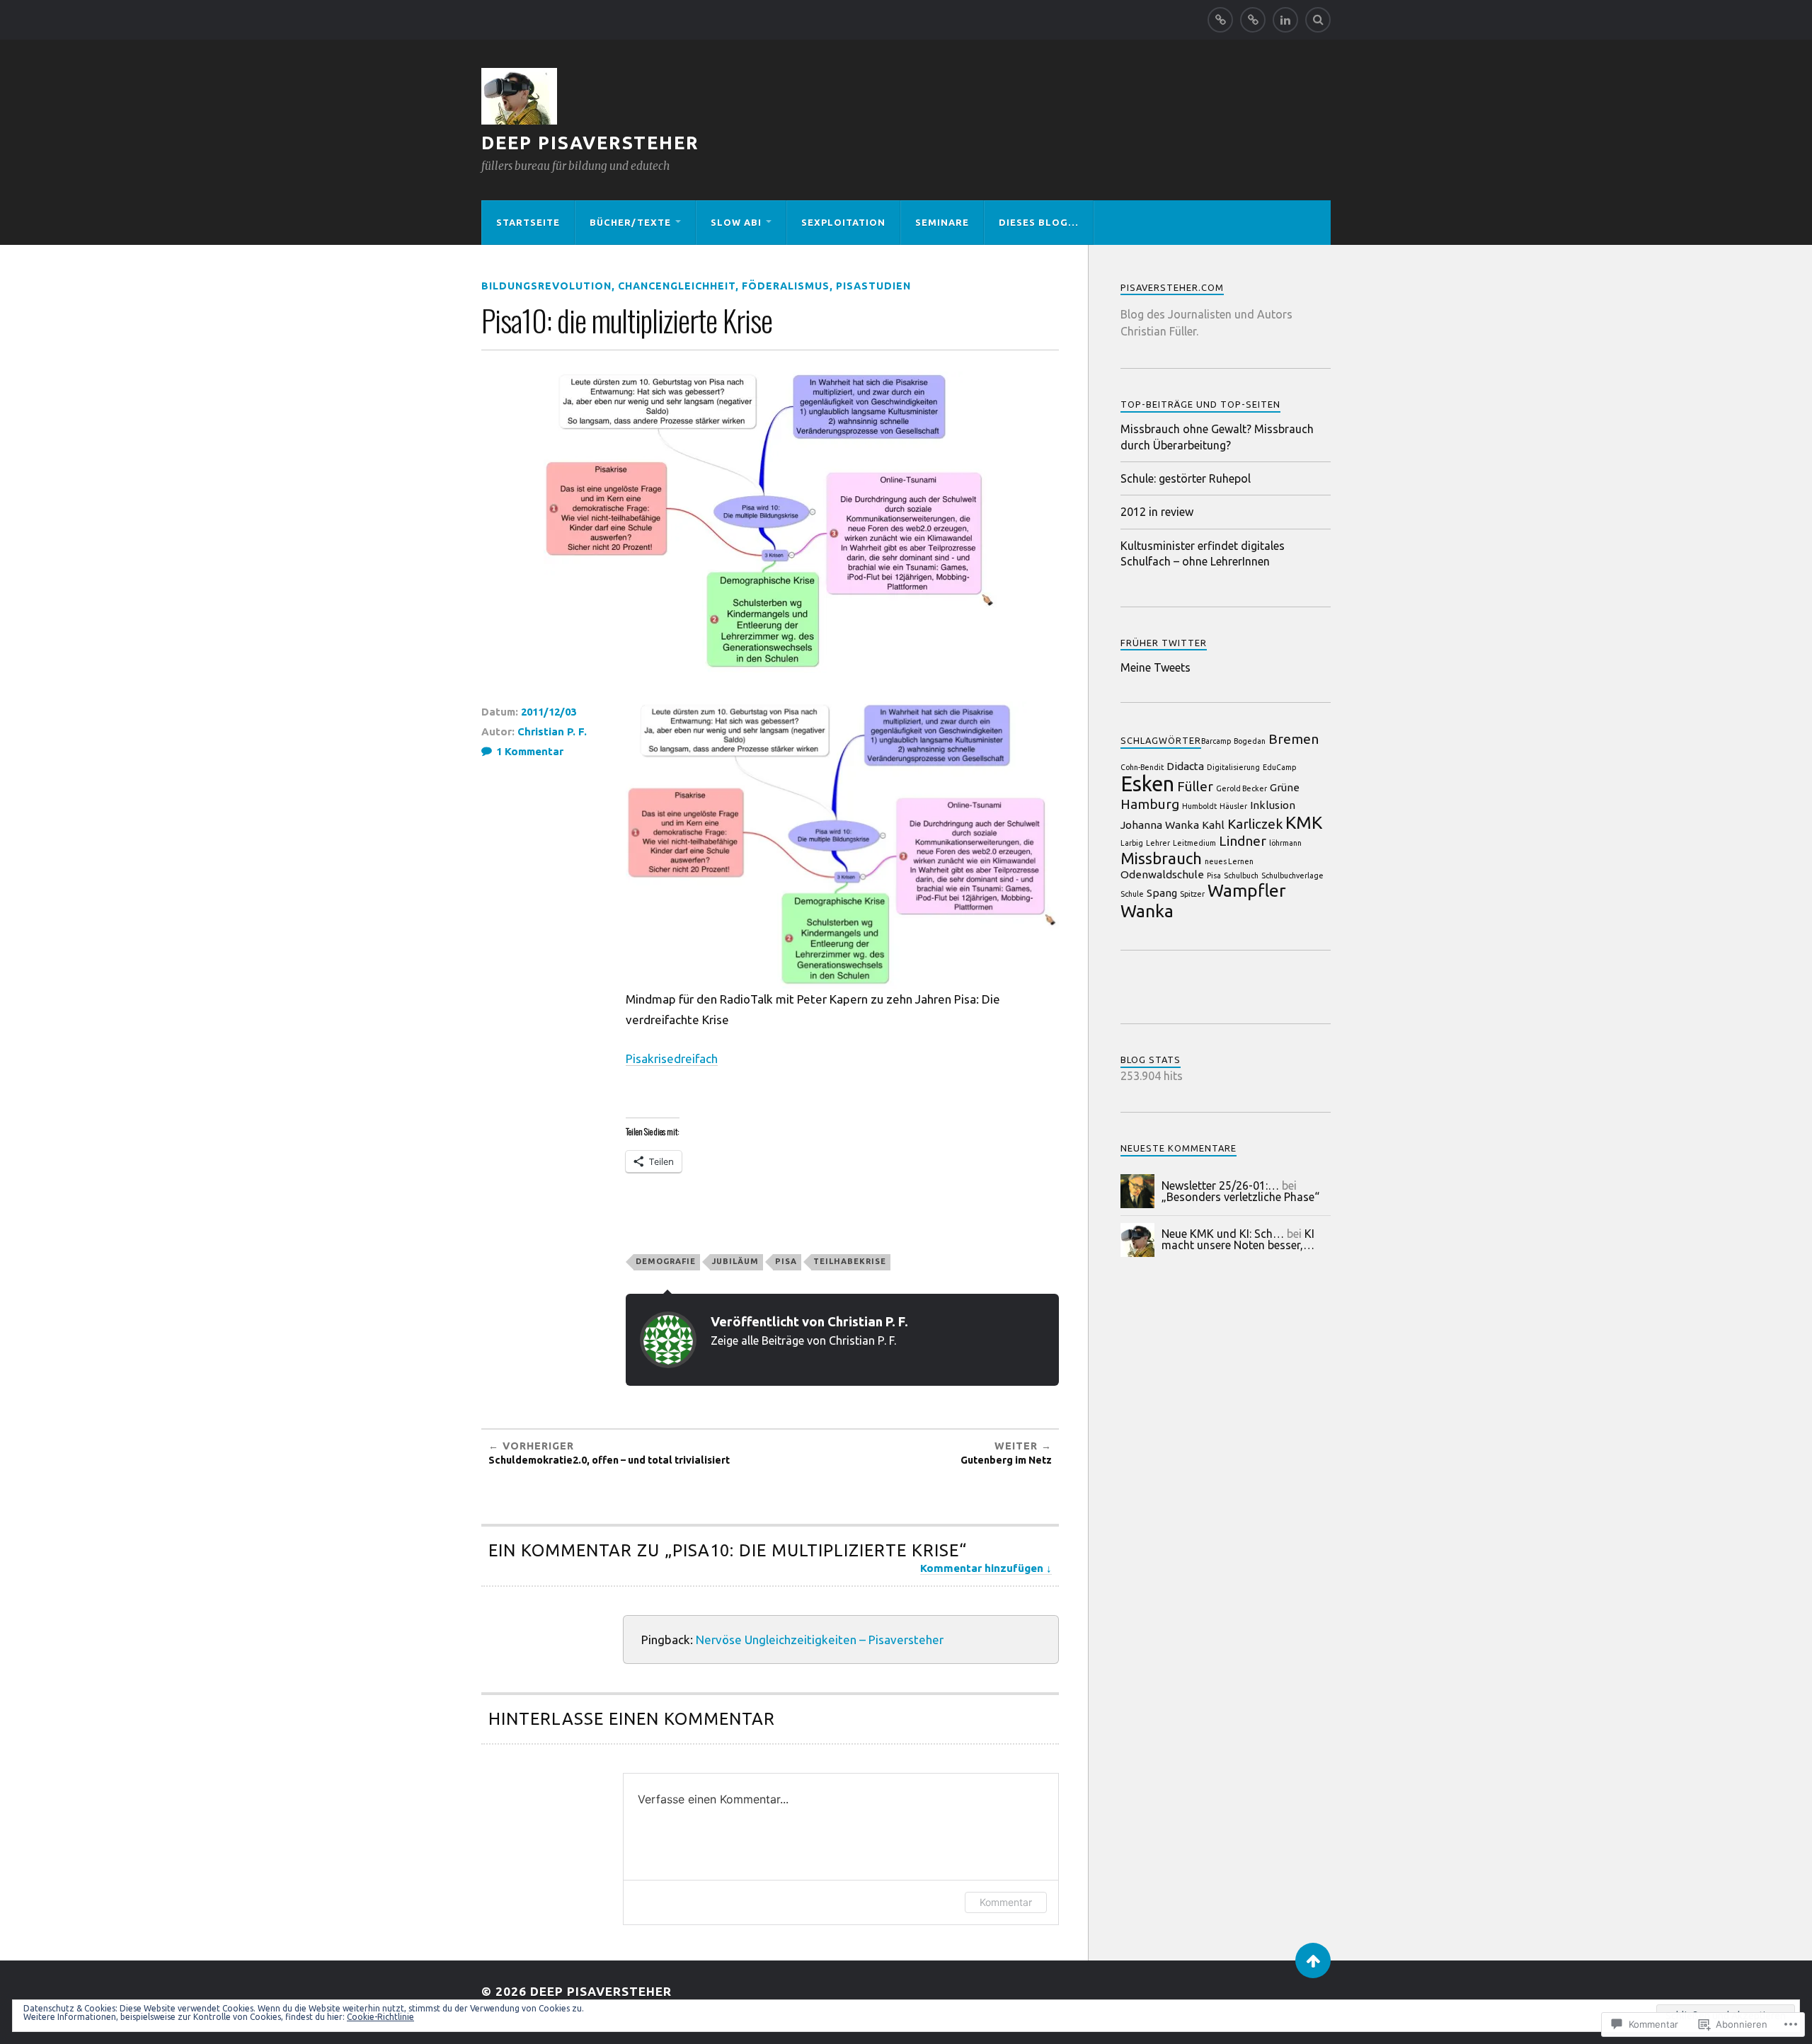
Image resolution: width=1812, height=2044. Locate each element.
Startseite (528, 222)
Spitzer (1192, 894)
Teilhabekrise (850, 1261)
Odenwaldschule (1162, 874)
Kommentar (1006, 1902)
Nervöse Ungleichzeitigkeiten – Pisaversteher (820, 1640)
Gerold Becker (1242, 788)
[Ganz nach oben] (1313, 1960)
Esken (1147, 784)
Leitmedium (1194, 843)
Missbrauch (1161, 858)
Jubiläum (735, 1261)
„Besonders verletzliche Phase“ (1240, 1197)
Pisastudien (873, 286)
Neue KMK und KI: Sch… (1223, 1234)
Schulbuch (1241, 875)
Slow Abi (736, 222)
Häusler (1233, 806)
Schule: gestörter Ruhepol (1186, 478)
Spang (1162, 893)
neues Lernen (1229, 861)
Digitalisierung (1233, 767)
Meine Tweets (1156, 667)
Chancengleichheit (677, 286)
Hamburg (1150, 804)
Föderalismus (786, 286)
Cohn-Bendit (1142, 767)
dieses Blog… (1039, 222)
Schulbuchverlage (1292, 875)
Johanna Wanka (1160, 825)
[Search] (1318, 20)
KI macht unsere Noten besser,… (1238, 1239)
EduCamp (1279, 767)
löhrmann (1285, 843)
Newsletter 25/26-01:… (1220, 1185)
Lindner (1243, 841)
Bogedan (1250, 741)
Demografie (666, 1261)
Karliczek (1255, 824)
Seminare (942, 222)
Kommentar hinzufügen (982, 1568)
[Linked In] (1285, 20)
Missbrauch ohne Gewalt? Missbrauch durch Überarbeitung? (1217, 437)
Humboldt (1199, 806)
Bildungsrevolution (546, 286)
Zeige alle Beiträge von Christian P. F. (803, 1340)
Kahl (1213, 825)
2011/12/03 (549, 712)
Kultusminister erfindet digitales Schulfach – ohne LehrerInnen (1203, 553)
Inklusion (1273, 805)
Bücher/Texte (630, 222)
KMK (1304, 822)
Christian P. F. (552, 731)
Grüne (1285, 787)
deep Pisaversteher (590, 143)
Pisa (786, 1261)
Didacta (1185, 766)
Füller (1195, 786)
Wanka (1147, 911)
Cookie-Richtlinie (380, 2017)
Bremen (1294, 739)
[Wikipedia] (1253, 20)
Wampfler (1247, 890)
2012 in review (1157, 512)
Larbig (1132, 843)
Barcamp (1216, 741)
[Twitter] (1220, 20)
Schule (1132, 894)
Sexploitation (843, 222)
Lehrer (1158, 843)
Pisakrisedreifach (672, 1058)
